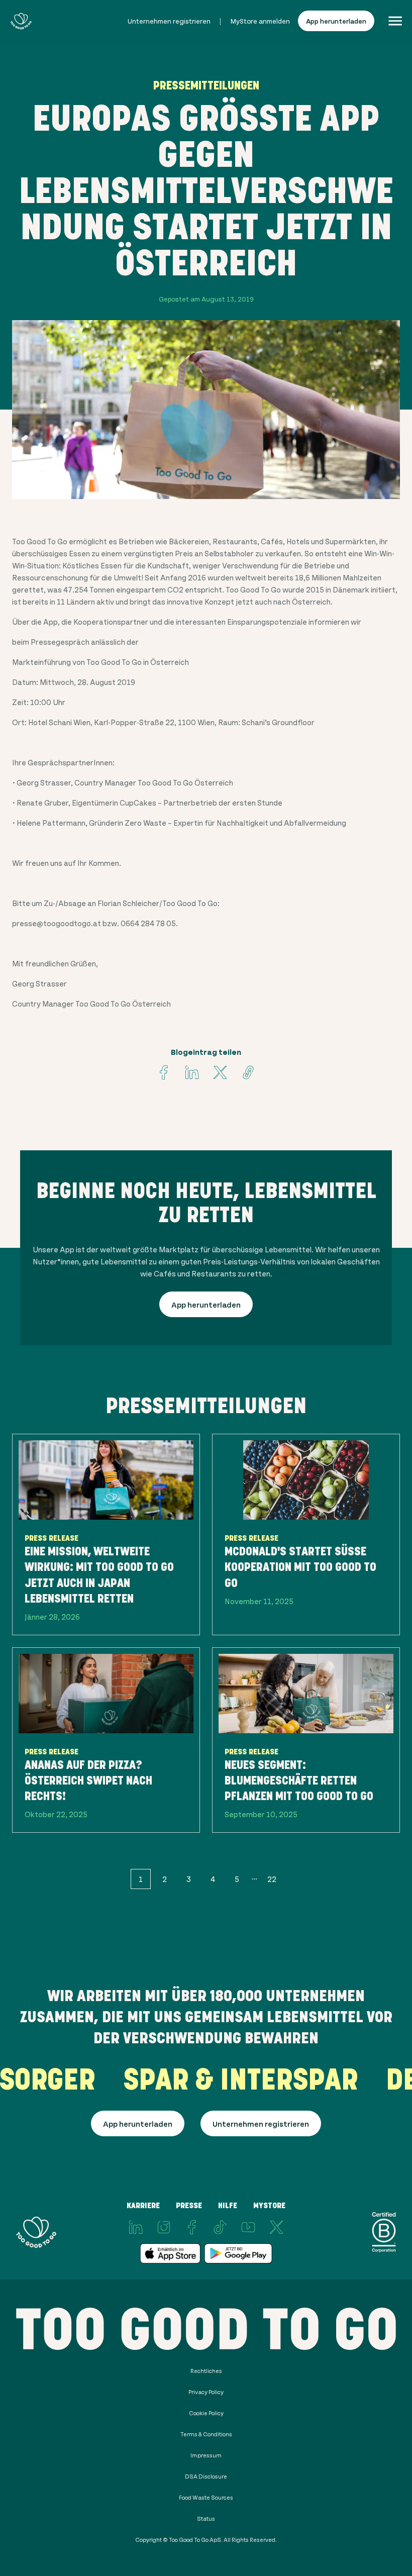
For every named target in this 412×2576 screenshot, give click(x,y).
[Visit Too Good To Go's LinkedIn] (136, 2227)
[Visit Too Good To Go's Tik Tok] (220, 2227)
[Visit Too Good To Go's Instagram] (164, 2227)
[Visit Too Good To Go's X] (276, 2227)
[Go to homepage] (21, 21)
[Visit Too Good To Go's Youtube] (248, 2227)
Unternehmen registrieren (169, 21)
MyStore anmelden (260, 21)
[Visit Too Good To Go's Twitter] (220, 1072)
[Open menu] (395, 21)
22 (272, 1879)
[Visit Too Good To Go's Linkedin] (192, 1072)
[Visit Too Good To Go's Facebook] (164, 1072)
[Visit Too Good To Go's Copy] (248, 1072)
